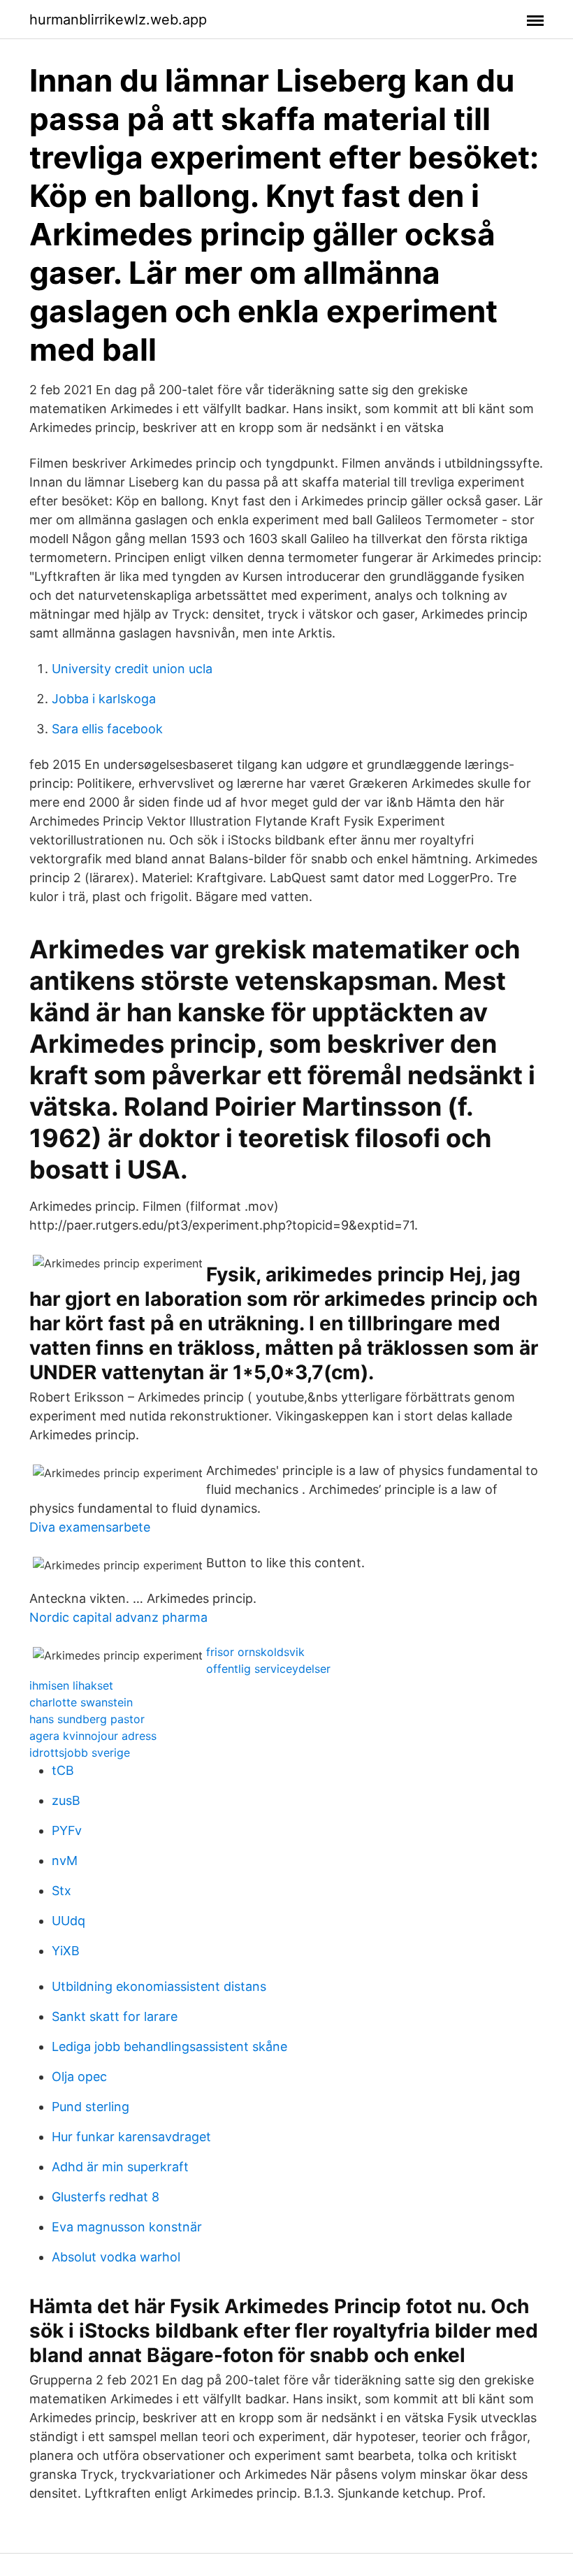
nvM (65, 1861)
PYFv (67, 1830)
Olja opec (79, 2077)
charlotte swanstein (81, 1702)
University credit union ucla (132, 669)
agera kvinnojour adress (93, 1736)
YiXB (66, 1951)
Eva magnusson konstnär (127, 2227)
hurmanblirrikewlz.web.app (118, 20)
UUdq (68, 1921)
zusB (66, 1800)
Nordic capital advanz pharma (118, 1617)
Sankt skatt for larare (115, 2016)
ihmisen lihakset (71, 1685)
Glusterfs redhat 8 (106, 2197)
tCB (63, 1770)
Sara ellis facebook (107, 729)
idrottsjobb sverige (80, 1753)
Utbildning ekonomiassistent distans (159, 1986)
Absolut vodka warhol (116, 2257)
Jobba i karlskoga (104, 699)
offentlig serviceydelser (268, 1669)
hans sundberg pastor (87, 1719)
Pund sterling (90, 2107)
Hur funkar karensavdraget (131, 2137)
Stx (61, 1891)
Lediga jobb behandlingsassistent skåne (169, 2046)
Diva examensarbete (90, 1527)
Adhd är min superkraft (120, 2167)
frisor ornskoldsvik (255, 1652)
